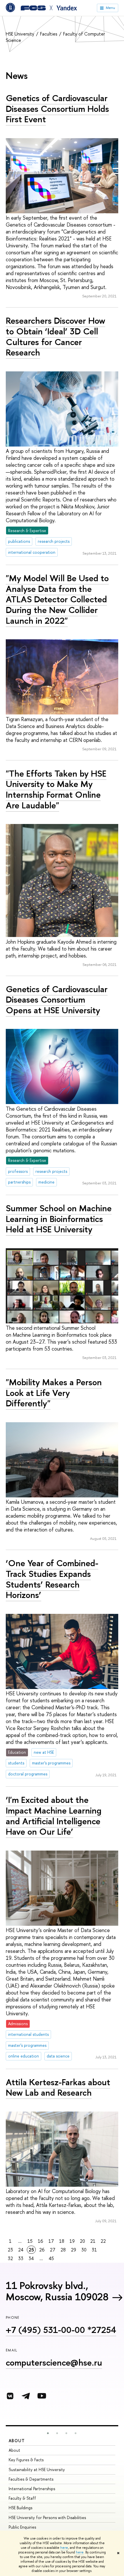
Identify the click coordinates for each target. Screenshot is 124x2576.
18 (62, 2241)
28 (63, 2250)
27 (53, 2250)
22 (103, 2241)
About (17, 2441)
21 (93, 2241)
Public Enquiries (22, 2527)
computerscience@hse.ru (54, 2362)
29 (74, 2250)
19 (72, 2241)
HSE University (21, 34)
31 (94, 2250)
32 (10, 2258)
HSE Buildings (20, 2508)
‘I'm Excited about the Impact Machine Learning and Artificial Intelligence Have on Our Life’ (54, 1816)
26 (42, 2250)
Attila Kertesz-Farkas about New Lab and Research (58, 2087)
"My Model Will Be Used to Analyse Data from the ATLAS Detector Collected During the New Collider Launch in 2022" (57, 599)
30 (84, 2250)
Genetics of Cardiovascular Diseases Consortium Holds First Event (57, 109)
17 (51, 2241)
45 (51, 2258)
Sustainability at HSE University (37, 2469)
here (64, 2548)
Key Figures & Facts (26, 2460)
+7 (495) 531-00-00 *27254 (61, 2330)
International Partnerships (32, 2489)
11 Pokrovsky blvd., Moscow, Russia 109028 (57, 2291)
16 (41, 2241)
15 (30, 2241)
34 (31, 2258)
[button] (48, 2433)
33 (21, 2258)
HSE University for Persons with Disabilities (47, 2517)
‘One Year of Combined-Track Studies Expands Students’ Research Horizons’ (52, 1579)
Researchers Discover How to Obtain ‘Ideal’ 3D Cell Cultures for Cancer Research (56, 336)
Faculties (49, 34)
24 (21, 2250)
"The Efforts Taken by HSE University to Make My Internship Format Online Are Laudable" (56, 789)
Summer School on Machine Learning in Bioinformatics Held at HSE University (59, 1219)
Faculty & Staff (22, 2498)
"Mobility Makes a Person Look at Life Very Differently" (54, 1393)
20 (82, 2241)
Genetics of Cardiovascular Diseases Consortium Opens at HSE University (57, 1000)
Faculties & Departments (31, 2479)
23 (10, 2250)
